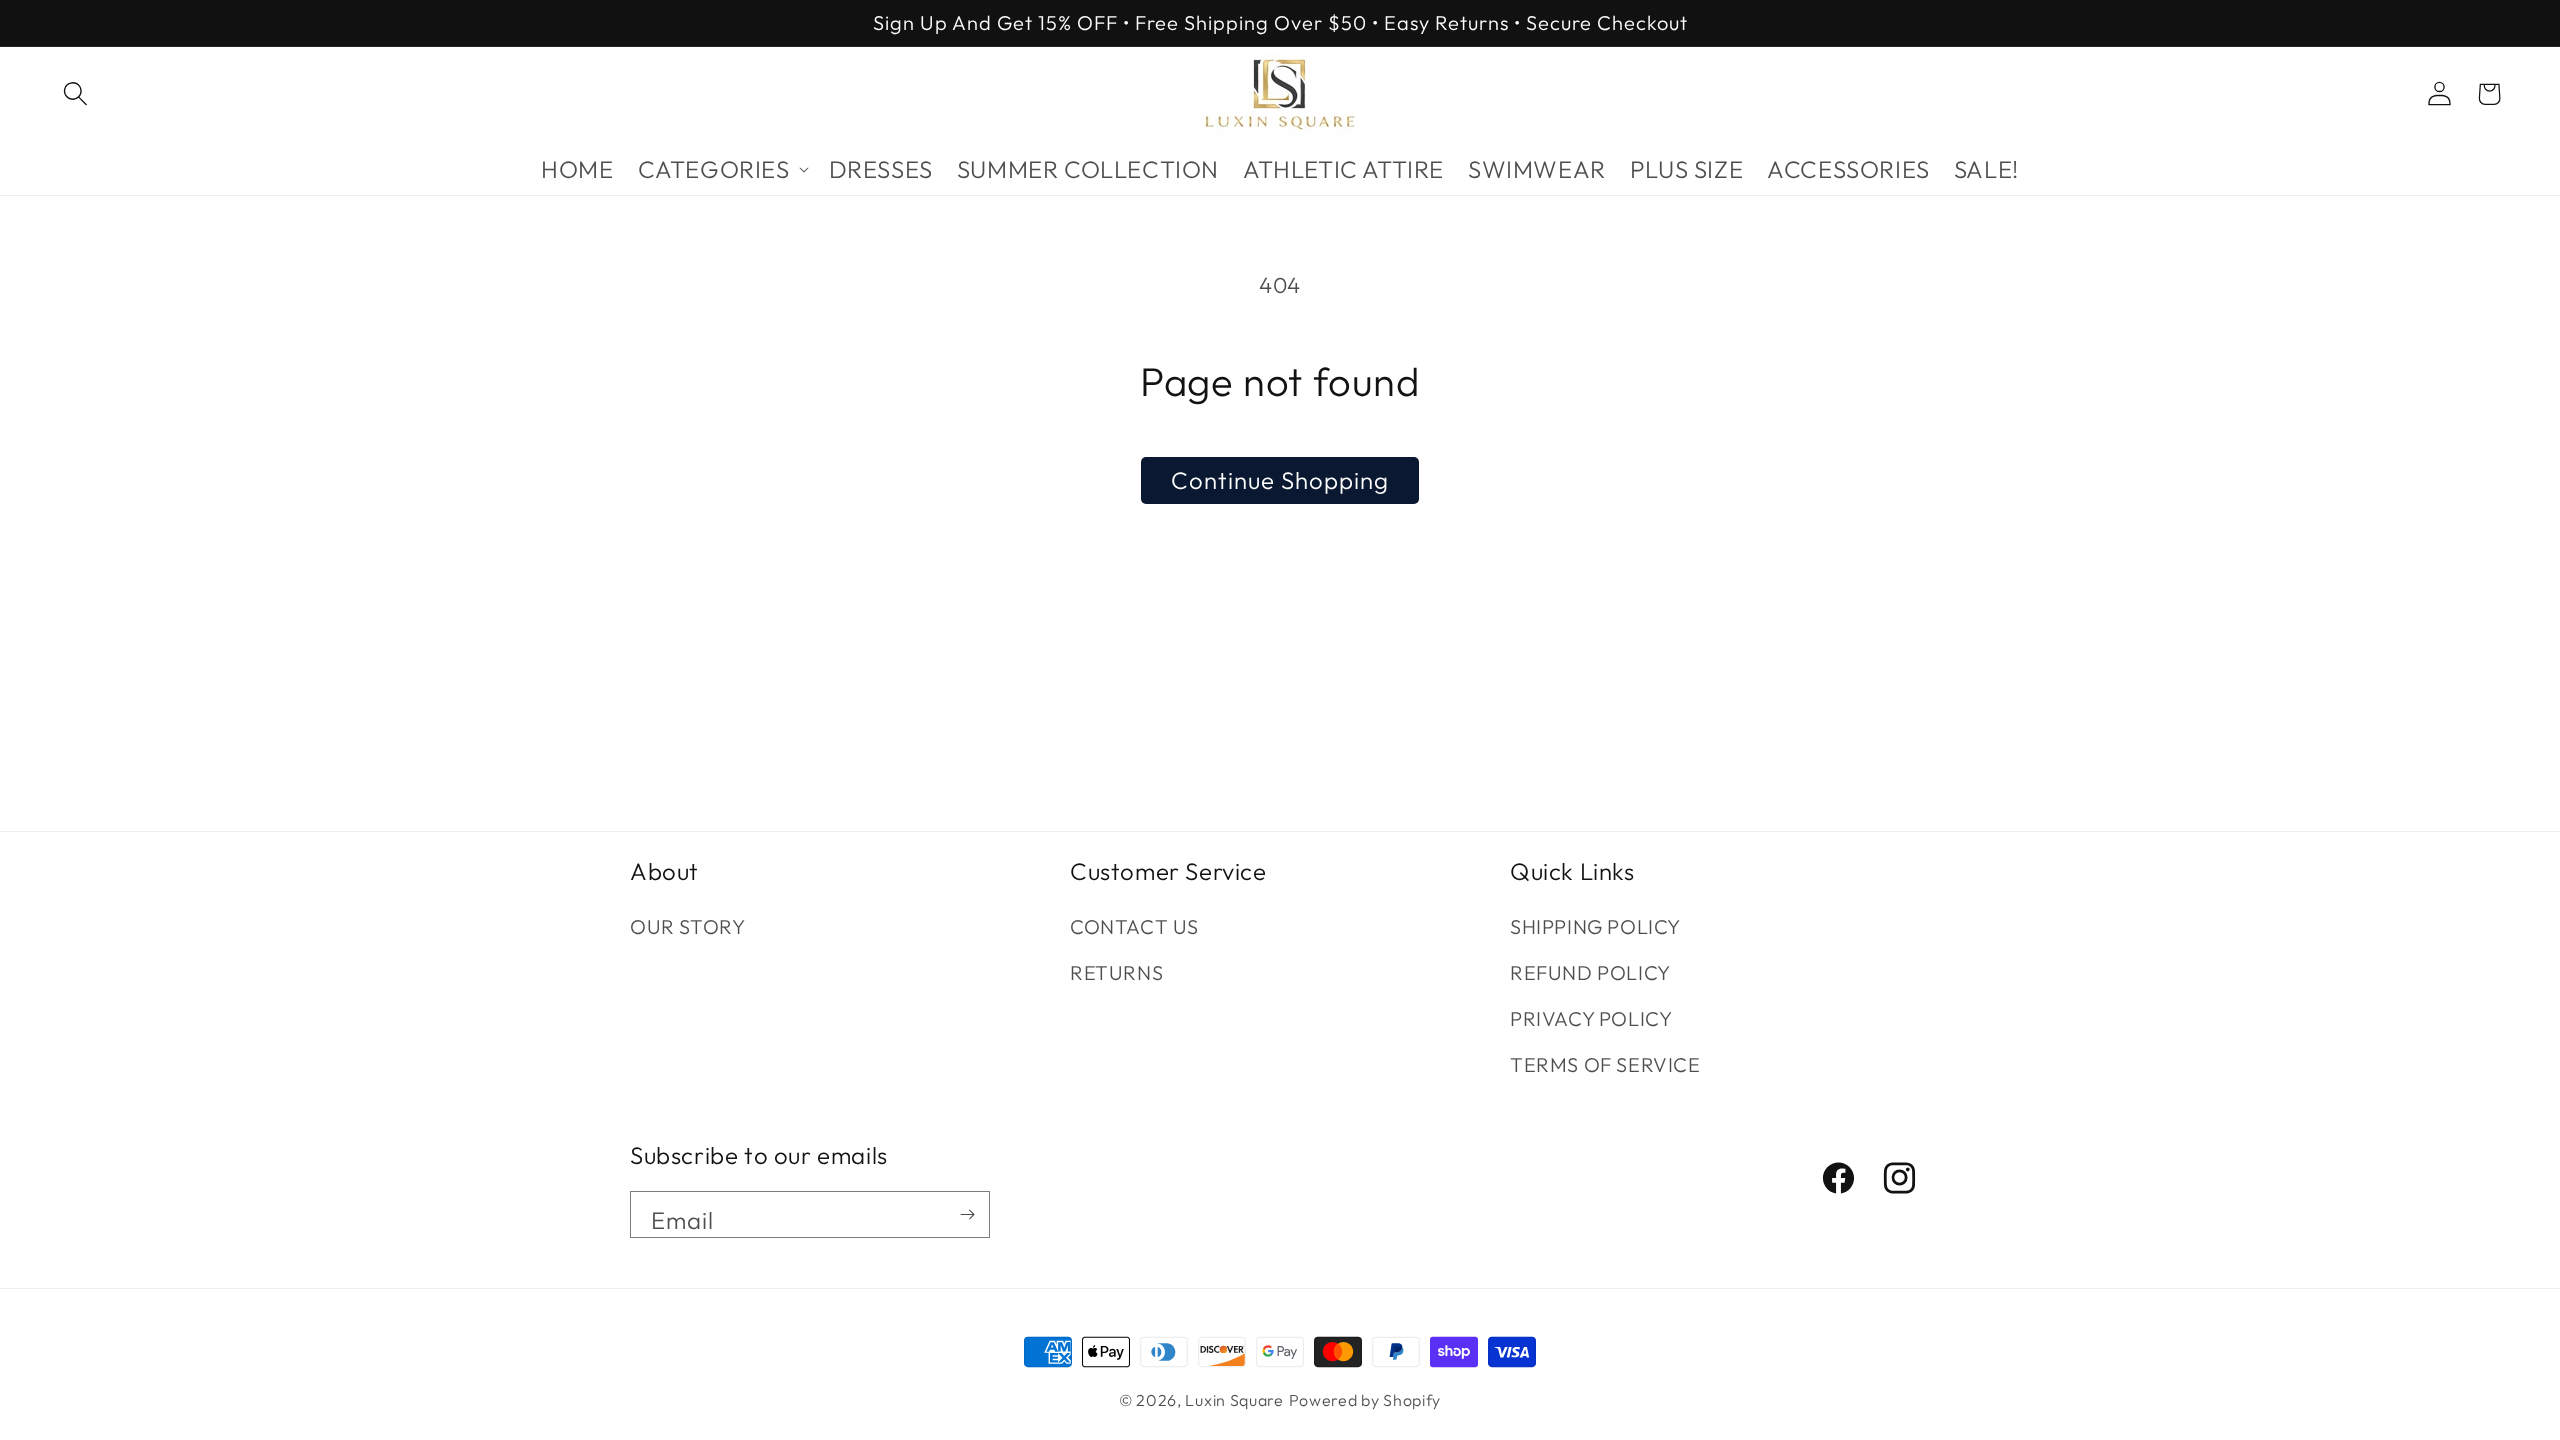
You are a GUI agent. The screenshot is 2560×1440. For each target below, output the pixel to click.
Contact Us (1134, 926)
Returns (1116, 972)
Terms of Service (1605, 1064)
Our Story (687, 926)
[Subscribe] (967, 1214)
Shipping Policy (1595, 926)
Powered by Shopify (1365, 1400)
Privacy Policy (1591, 1018)
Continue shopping (1280, 480)
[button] (75, 94)
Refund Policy (1590, 972)
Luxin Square (1234, 1400)
